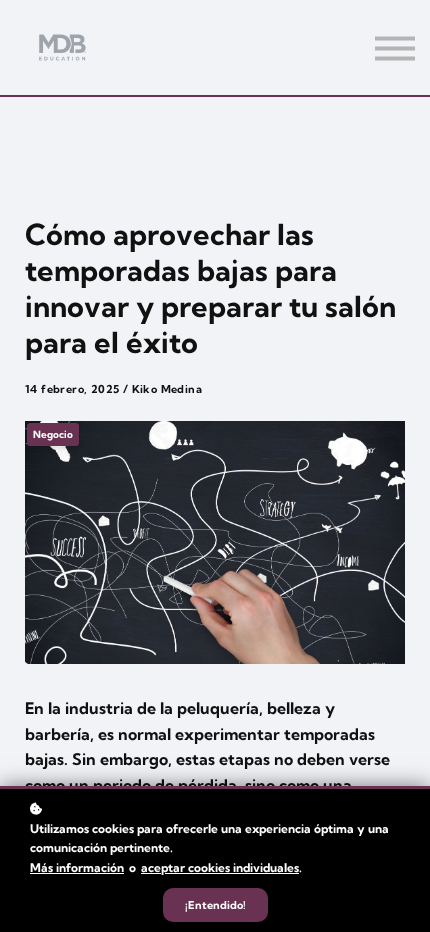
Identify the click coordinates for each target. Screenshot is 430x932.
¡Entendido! (215, 905)
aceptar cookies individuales (220, 867)
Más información (77, 867)
